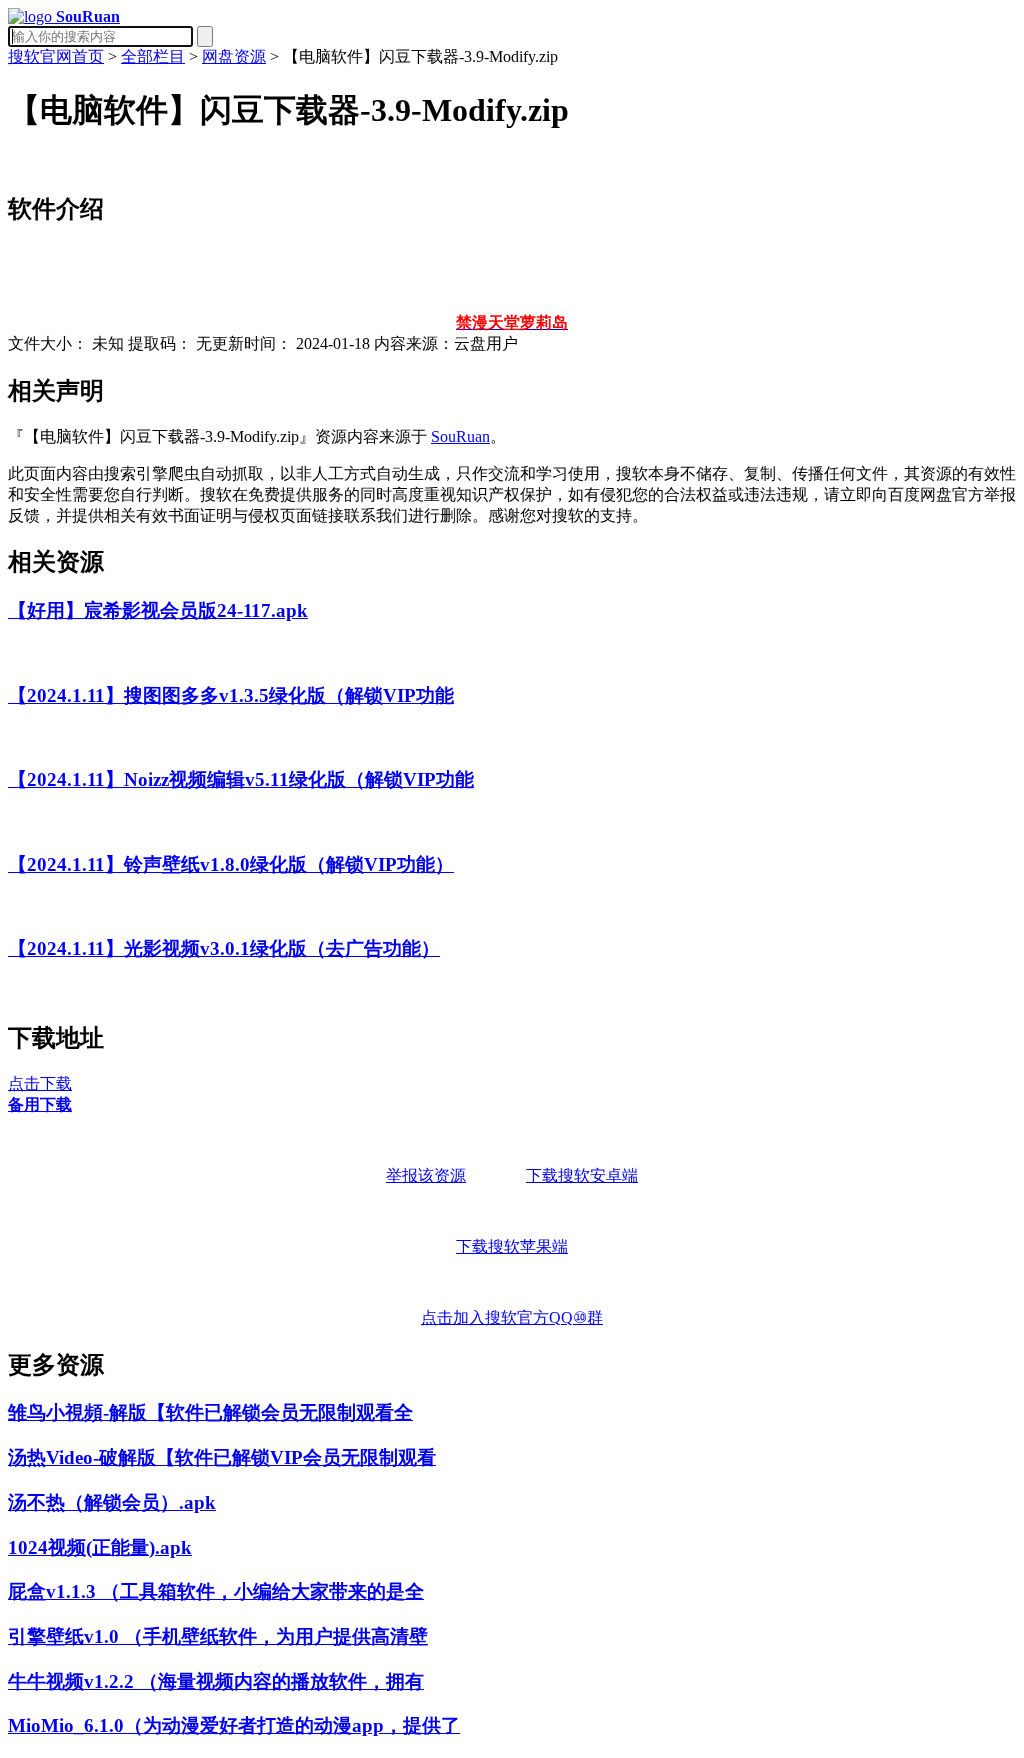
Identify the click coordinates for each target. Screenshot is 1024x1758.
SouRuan (460, 436)
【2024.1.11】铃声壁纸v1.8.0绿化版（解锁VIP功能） (231, 864)
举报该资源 (426, 1175)
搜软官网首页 (56, 56)
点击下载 (40, 1083)
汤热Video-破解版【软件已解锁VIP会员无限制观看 (222, 1457)
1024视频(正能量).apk (100, 1547)
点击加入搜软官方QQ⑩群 (512, 1317)
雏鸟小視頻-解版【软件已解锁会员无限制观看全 (210, 1412)
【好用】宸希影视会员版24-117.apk (158, 610)
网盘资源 (234, 56)
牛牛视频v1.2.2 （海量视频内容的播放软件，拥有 (216, 1681)
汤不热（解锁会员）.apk (112, 1502)
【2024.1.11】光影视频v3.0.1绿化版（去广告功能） (224, 948)
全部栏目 (153, 56)
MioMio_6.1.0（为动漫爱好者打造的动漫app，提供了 (234, 1725)
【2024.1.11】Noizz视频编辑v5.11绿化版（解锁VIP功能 (241, 779)
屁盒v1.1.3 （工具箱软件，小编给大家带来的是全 (216, 1591)
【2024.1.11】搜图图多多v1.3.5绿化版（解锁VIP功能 (231, 695)
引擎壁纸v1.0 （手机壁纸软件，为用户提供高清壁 (218, 1636)
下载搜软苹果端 (512, 1246)
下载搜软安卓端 (582, 1175)
